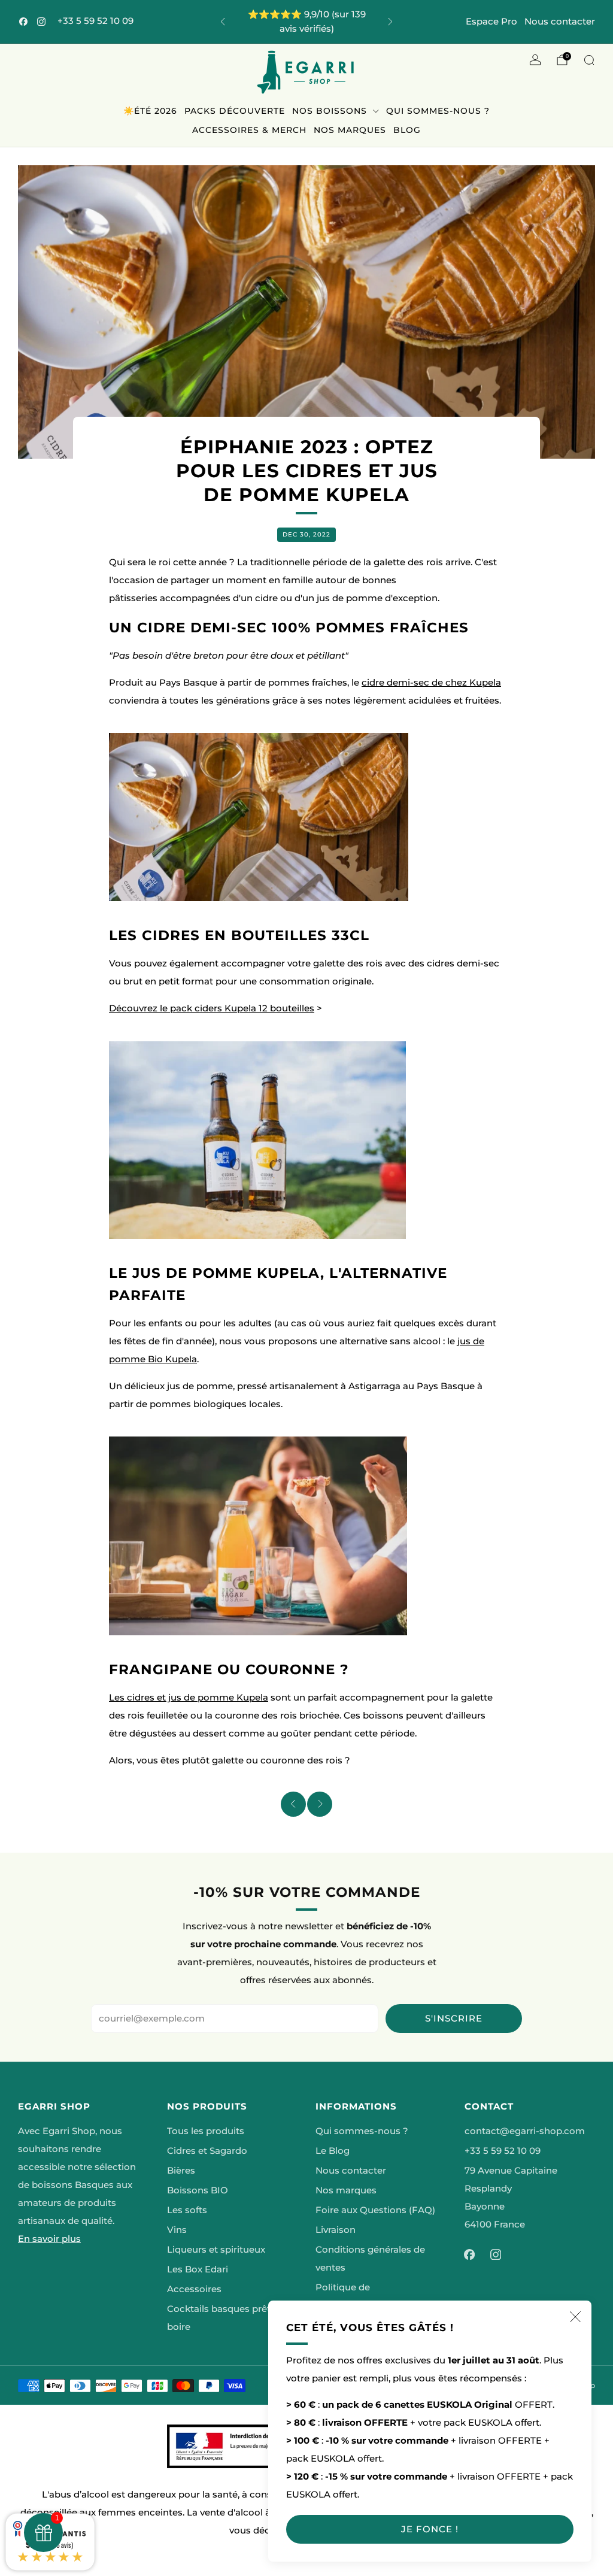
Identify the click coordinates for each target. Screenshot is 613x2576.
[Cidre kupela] (259, 817)
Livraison (336, 2230)
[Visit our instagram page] (41, 22)
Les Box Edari (198, 2269)
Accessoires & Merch (249, 130)
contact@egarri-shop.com (525, 2131)
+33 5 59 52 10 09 (95, 21)
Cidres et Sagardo (207, 2151)
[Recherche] (589, 60)
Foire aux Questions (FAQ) (375, 2210)
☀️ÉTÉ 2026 (150, 111)
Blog (407, 130)
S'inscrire (454, 2018)
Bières (181, 2171)
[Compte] (535, 60)
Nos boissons (330, 111)
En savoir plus (49, 2239)
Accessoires (194, 2289)
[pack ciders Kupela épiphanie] (257, 1139)
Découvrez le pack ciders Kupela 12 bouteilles (212, 1008)
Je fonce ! (430, 2529)
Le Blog (333, 2151)
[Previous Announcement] (223, 22)
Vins (177, 2230)
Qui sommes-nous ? (438, 111)
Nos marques (350, 130)
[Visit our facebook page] (23, 22)
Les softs (187, 2210)
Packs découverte (235, 111)
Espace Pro (491, 21)
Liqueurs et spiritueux (216, 2250)
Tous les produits (206, 2131)
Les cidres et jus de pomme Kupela (189, 1698)
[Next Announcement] (390, 22)
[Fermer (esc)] (575, 2317)
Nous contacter (560, 21)
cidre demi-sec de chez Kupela (431, 683)
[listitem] (307, 22)
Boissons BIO (198, 2190)
